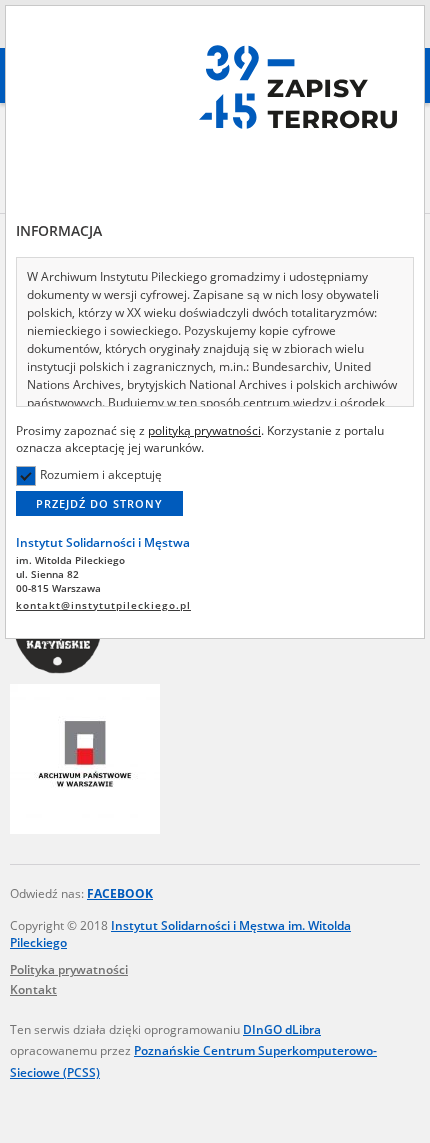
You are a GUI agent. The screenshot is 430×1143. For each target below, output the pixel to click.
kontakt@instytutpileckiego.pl (103, 605)
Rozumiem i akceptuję (101, 474)
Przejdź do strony (99, 503)
